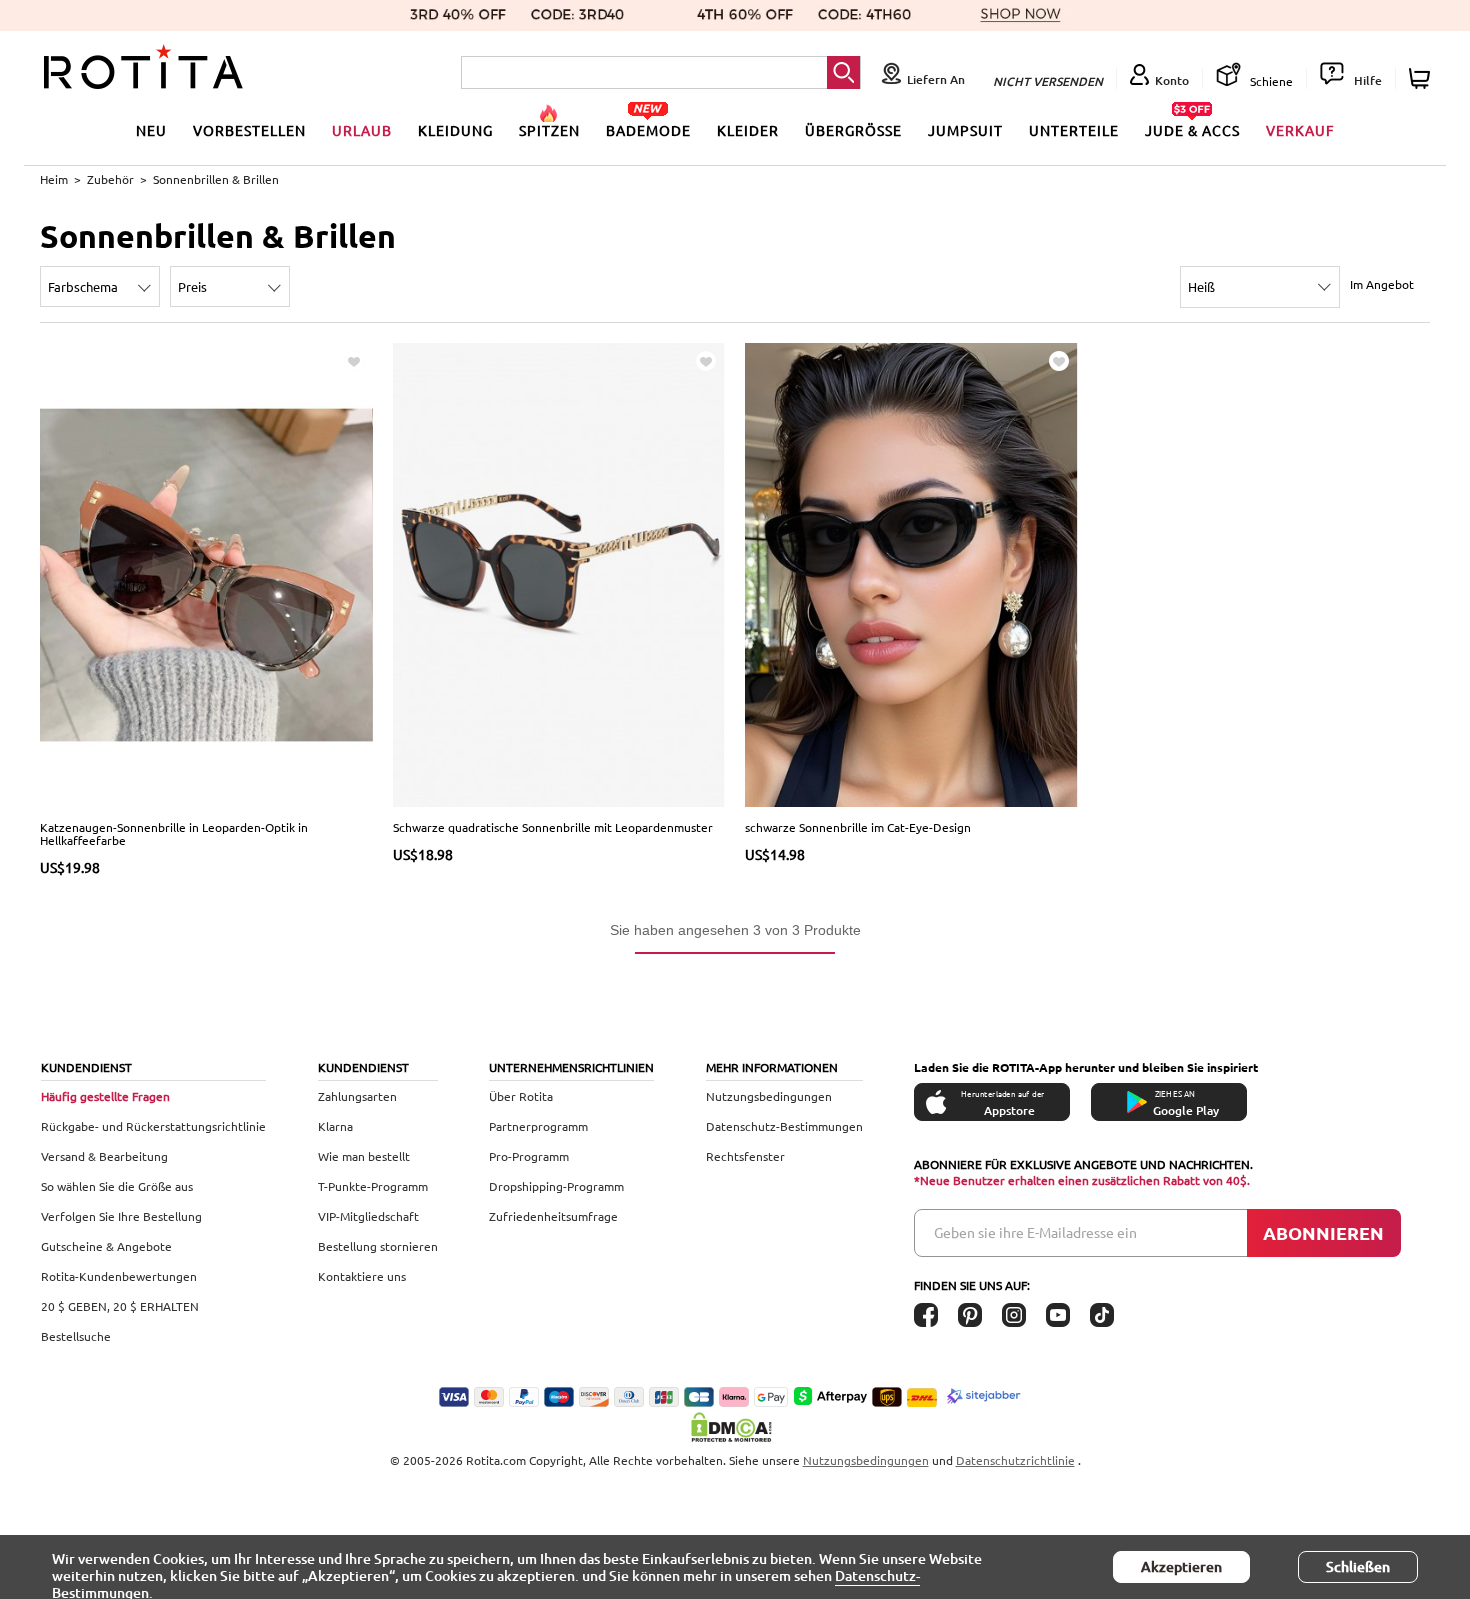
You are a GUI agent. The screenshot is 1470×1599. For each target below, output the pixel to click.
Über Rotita (521, 1096)
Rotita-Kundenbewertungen (119, 1276)
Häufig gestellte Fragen (105, 1096)
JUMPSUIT (965, 130)
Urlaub (362, 130)
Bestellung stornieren (378, 1246)
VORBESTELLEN (249, 130)
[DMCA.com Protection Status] (735, 1427)
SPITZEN (549, 130)
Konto (1172, 80)
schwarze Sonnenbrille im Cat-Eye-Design (858, 827)
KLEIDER (748, 130)
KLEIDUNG (455, 130)
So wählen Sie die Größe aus (117, 1186)
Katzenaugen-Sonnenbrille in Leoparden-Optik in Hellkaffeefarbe (174, 833)
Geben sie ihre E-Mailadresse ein (1035, 1232)
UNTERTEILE (1074, 130)
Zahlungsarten (357, 1096)
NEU (151, 130)
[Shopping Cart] (1422, 78)
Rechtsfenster (745, 1156)
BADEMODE (648, 130)
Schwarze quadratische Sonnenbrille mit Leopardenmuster (553, 827)
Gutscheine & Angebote (106, 1246)
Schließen (1358, 1566)
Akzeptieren (1181, 1566)
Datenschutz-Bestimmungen (784, 1126)
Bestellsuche (76, 1336)
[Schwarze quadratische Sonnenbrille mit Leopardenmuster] (559, 573)
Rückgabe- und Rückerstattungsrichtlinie (153, 1126)
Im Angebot (1382, 284)
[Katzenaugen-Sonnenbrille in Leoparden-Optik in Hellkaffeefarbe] (206, 573)
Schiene (1270, 81)
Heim (54, 179)
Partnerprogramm (538, 1126)
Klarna (335, 1126)
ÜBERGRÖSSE (853, 130)
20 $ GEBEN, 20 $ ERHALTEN (120, 1306)
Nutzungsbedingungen (769, 1096)
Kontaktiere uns (362, 1276)
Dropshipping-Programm (556, 1186)
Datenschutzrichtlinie (1015, 1460)
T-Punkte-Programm (373, 1186)
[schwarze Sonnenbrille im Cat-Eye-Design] (911, 573)
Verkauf (1300, 130)
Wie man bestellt (364, 1156)
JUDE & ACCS (1192, 130)
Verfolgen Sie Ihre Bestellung (121, 1216)
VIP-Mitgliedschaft (368, 1216)
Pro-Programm (529, 1156)
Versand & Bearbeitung (104, 1156)
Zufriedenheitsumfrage (553, 1216)
